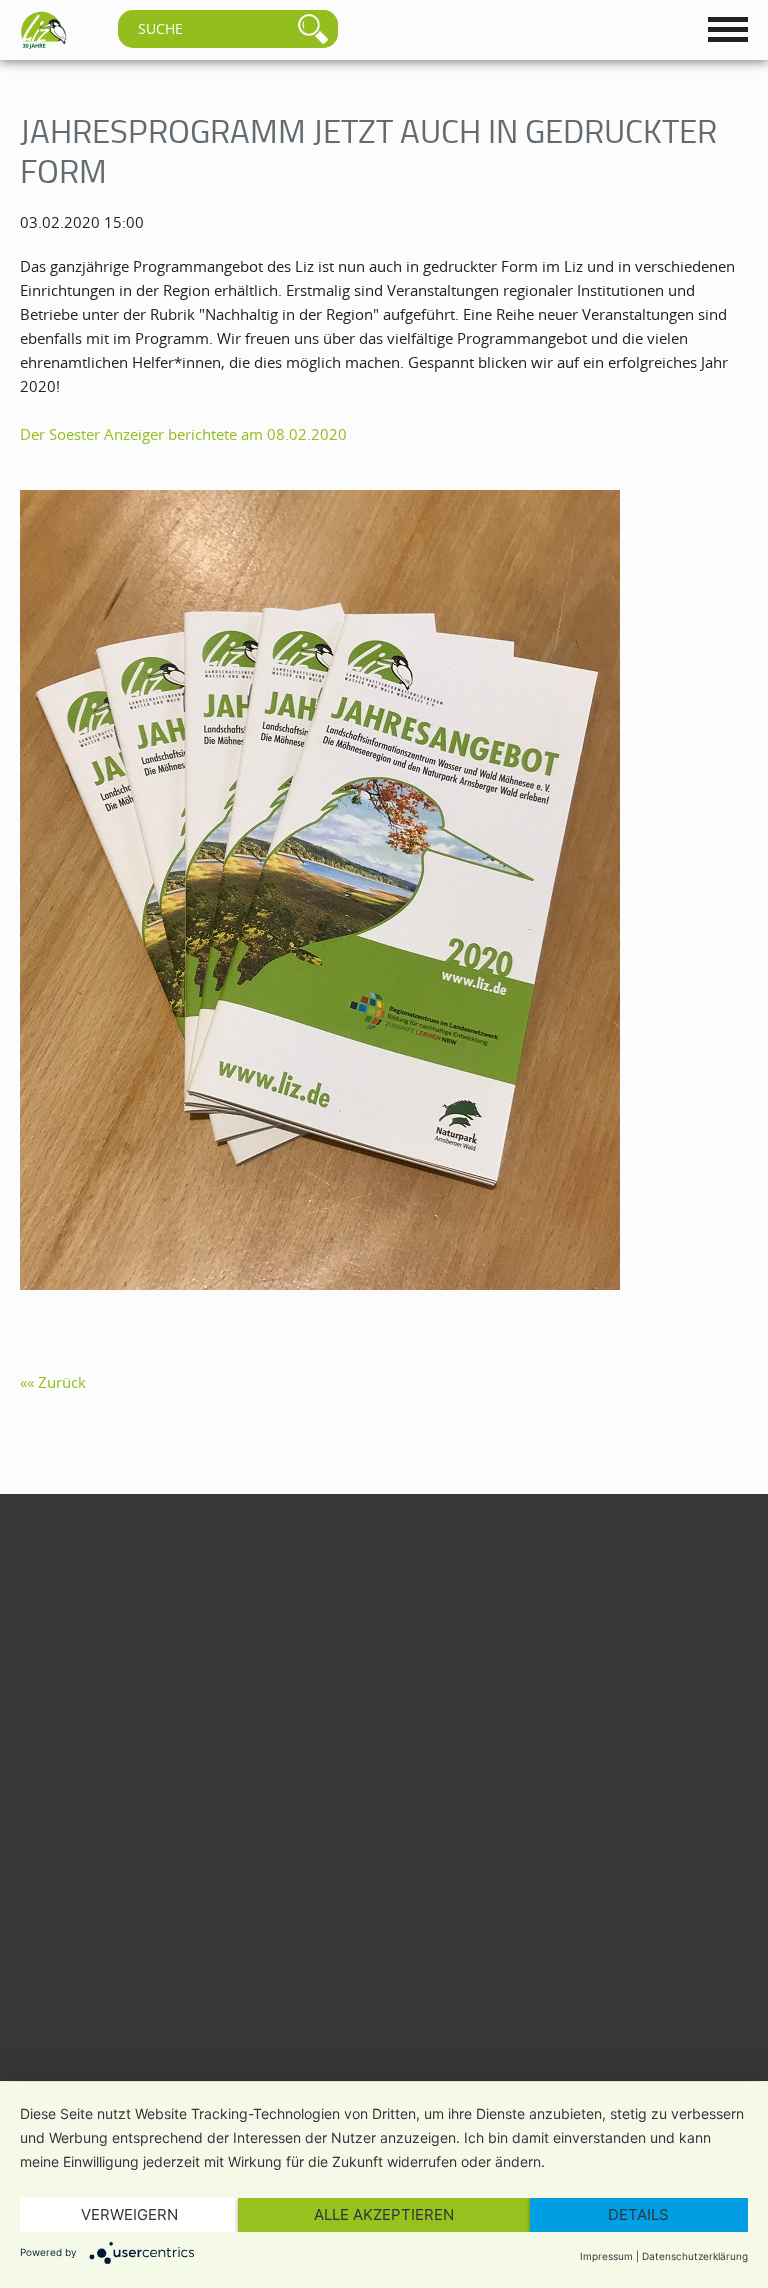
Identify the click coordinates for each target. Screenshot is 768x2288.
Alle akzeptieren (384, 2214)
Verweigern (129, 2214)
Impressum (606, 2256)
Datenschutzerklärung (695, 2256)
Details (638, 2214)
